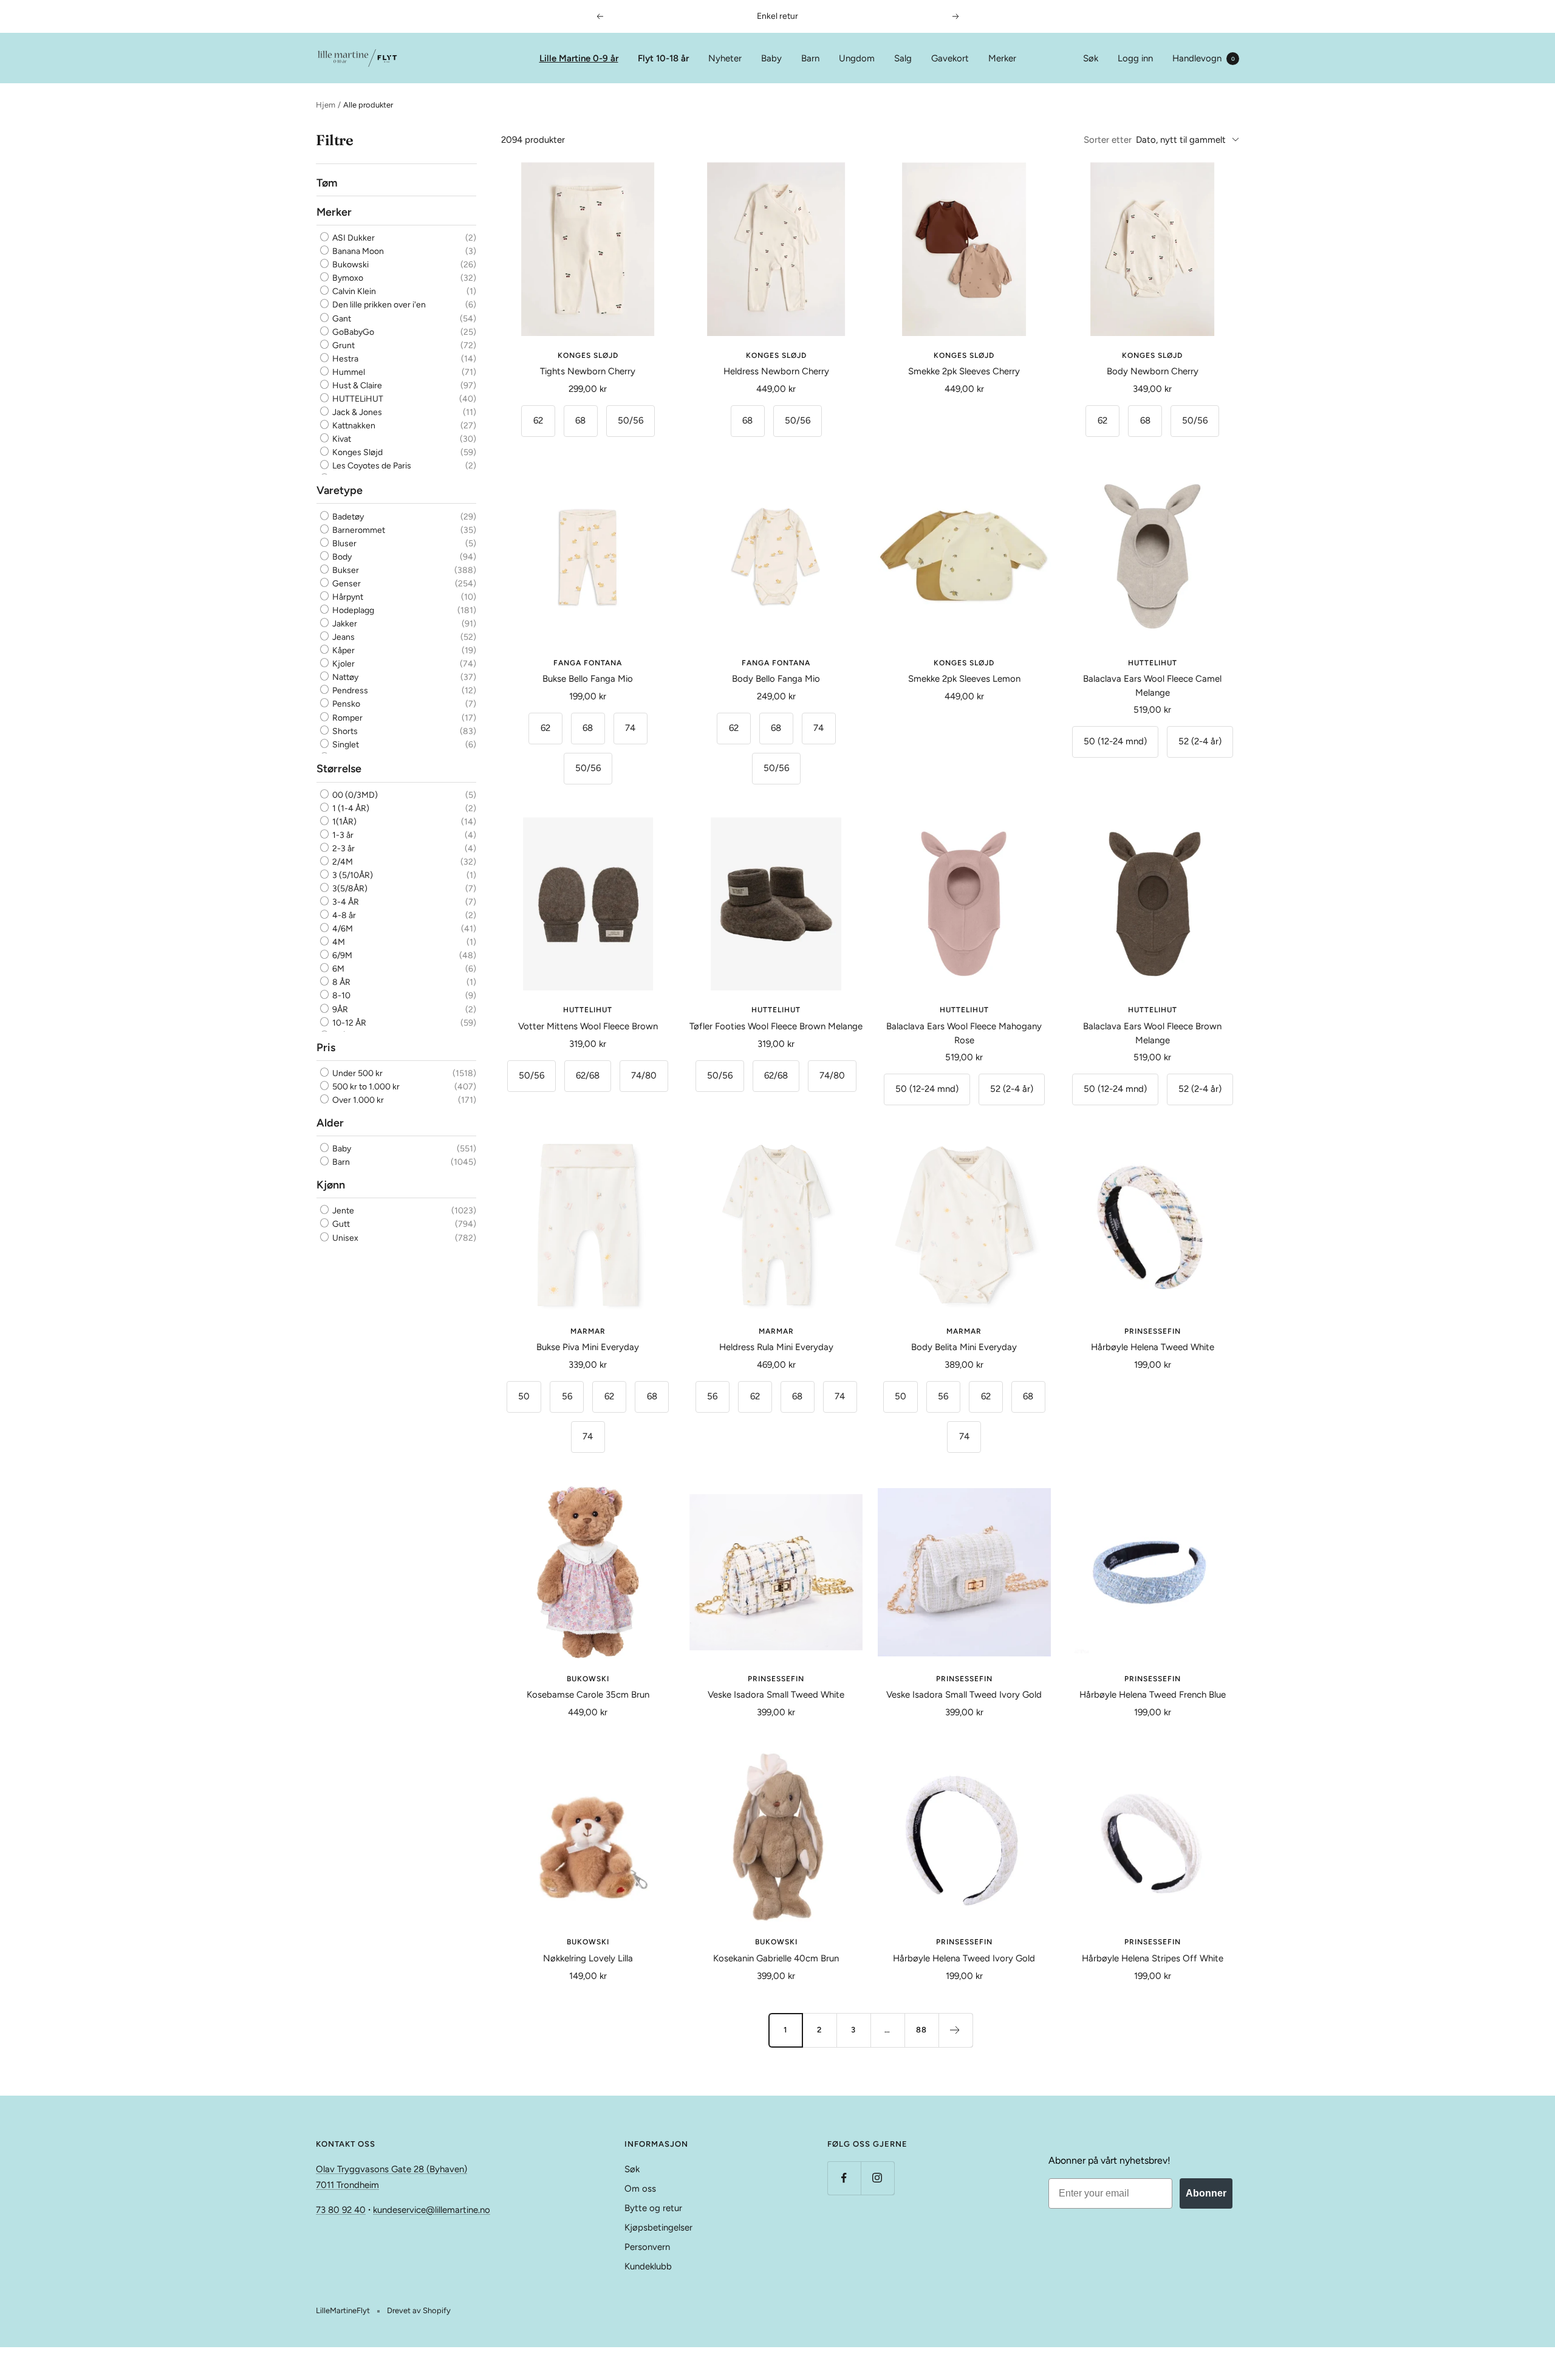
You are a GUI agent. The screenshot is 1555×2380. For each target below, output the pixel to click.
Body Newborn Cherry (1153, 371)
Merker (1002, 58)
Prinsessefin (1153, 1331)
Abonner (1206, 2193)
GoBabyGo (352, 332)
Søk (1091, 58)
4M (338, 943)
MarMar (588, 1331)
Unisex (344, 1238)
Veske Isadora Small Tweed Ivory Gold (964, 1695)
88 (921, 2030)
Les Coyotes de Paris (371, 466)
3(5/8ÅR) (349, 889)
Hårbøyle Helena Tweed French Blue (1153, 1695)
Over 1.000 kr (357, 1100)
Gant (341, 319)
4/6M (342, 929)
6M (337, 969)
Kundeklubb (648, 2266)
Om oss (640, 2189)
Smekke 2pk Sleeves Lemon (964, 679)
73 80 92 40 (341, 2210)
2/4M (342, 862)
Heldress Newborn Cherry (776, 371)
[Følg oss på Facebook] (844, 2178)
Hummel (348, 372)
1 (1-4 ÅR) (350, 808)
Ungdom (857, 58)
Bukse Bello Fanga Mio (588, 679)
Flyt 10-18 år (663, 58)
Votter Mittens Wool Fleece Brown (588, 1026)
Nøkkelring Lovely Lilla (588, 1958)
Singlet (345, 745)
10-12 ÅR (348, 1023)
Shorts (344, 731)
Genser (346, 584)
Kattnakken (353, 426)
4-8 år (343, 915)
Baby (771, 58)
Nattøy (344, 677)
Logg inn (1135, 58)
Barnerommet (358, 530)
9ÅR (339, 1010)
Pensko (345, 705)
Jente (342, 1211)
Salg (903, 58)
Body (341, 557)
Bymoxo (347, 279)
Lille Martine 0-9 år (579, 58)
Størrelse (339, 769)
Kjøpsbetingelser (658, 2227)
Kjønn (331, 1185)
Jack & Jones (356, 412)
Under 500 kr (357, 1073)
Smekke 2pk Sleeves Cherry (964, 371)
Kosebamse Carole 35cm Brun (588, 1695)
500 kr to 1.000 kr (365, 1087)
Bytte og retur (653, 2208)
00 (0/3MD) (354, 795)
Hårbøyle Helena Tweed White (1153, 1347)
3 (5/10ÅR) (352, 875)
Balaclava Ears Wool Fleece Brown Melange (1152, 1033)
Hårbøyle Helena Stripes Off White (1153, 1958)
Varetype (340, 490)
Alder (330, 1123)
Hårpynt (347, 597)
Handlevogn (1204, 58)
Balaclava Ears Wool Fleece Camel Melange (1152, 686)
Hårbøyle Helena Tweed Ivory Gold (964, 1958)
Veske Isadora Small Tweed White (776, 1695)
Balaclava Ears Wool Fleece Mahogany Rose (964, 1033)
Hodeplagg (352, 610)
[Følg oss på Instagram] (877, 2178)
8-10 (340, 996)
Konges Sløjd (357, 452)
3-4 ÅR (345, 902)
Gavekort (950, 58)
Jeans (343, 637)
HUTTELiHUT (357, 399)
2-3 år (343, 849)
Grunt (343, 345)
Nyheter (725, 58)
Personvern (647, 2247)
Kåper (343, 650)
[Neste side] (955, 2030)
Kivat (341, 439)
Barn (810, 58)
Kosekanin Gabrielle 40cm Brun (776, 1958)
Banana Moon (357, 252)
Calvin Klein (353, 292)
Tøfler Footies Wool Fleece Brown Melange (776, 1026)
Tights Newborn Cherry (588, 371)
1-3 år (342, 835)
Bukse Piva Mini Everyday (588, 1347)
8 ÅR (340, 983)
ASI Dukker (353, 238)
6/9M (341, 956)
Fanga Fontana (588, 663)
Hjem (326, 105)
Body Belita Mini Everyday (964, 1347)
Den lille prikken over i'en (378, 305)
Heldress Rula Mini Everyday (776, 1347)
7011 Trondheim (347, 2185)
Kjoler (343, 664)
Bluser (343, 544)
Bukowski (350, 265)
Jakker (344, 624)
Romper (347, 718)
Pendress (349, 691)
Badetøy (347, 517)
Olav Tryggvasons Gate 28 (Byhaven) (391, 2169)
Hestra (344, 359)
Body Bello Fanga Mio (776, 679)
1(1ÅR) (343, 822)
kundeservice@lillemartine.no (432, 2210)
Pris (326, 1048)
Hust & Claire (356, 386)
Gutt (340, 1225)
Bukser (345, 570)
